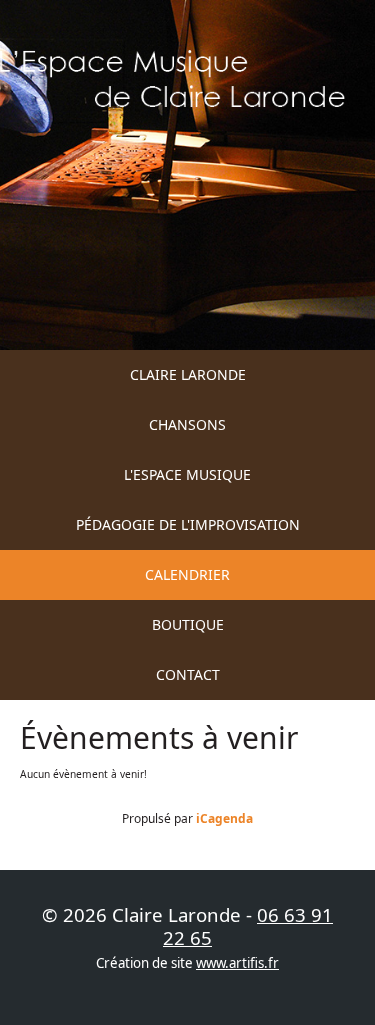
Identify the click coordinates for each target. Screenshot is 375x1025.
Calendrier (187, 574)
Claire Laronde (188, 374)
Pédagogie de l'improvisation (188, 524)
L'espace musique (187, 474)
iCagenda (224, 818)
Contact (188, 674)
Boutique (188, 624)
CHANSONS (187, 424)
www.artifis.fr (237, 963)
